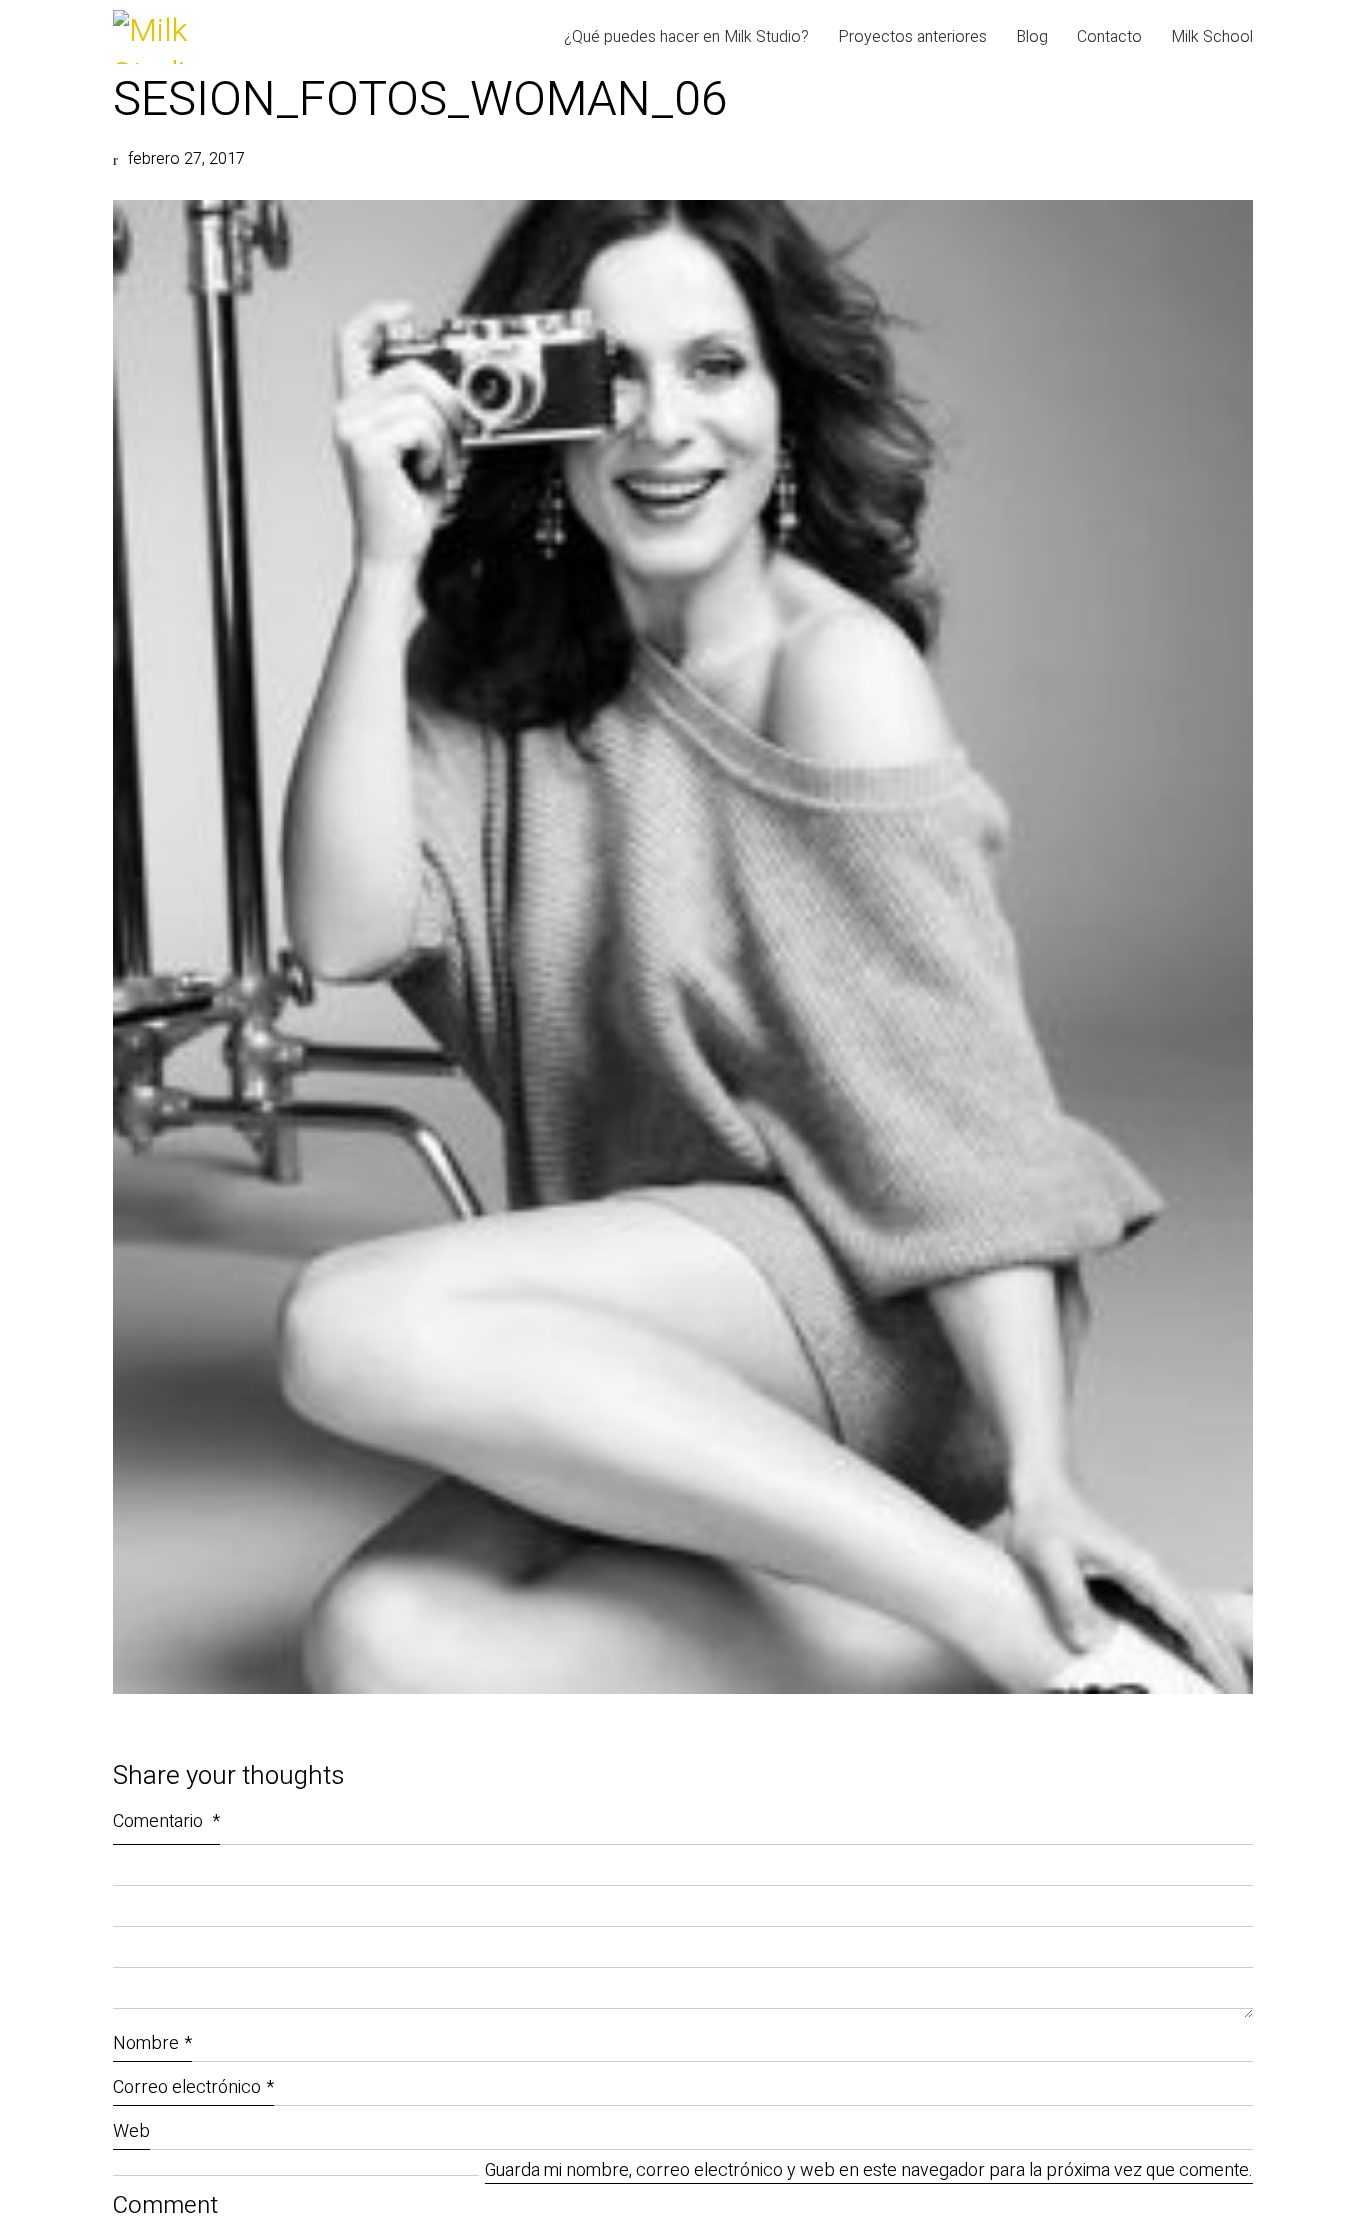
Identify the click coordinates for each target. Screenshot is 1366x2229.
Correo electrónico (193, 2087)
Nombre (152, 2043)
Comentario (166, 1821)
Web (131, 2131)
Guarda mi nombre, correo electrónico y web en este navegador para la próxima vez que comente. (869, 2171)
